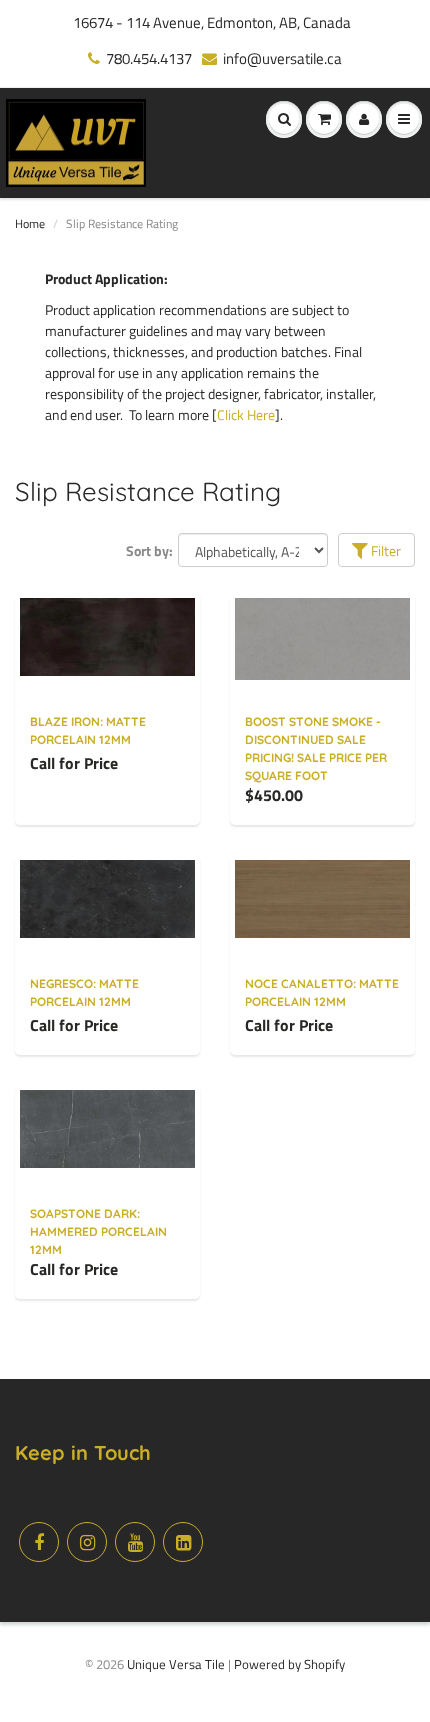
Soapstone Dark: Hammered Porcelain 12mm (98, 1231)
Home (30, 223)
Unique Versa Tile (176, 1664)
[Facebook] (39, 1542)
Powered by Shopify (289, 1664)
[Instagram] (87, 1542)
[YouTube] (135, 1542)
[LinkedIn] (183, 1542)
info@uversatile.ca (282, 58)
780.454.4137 (149, 58)
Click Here (246, 414)
